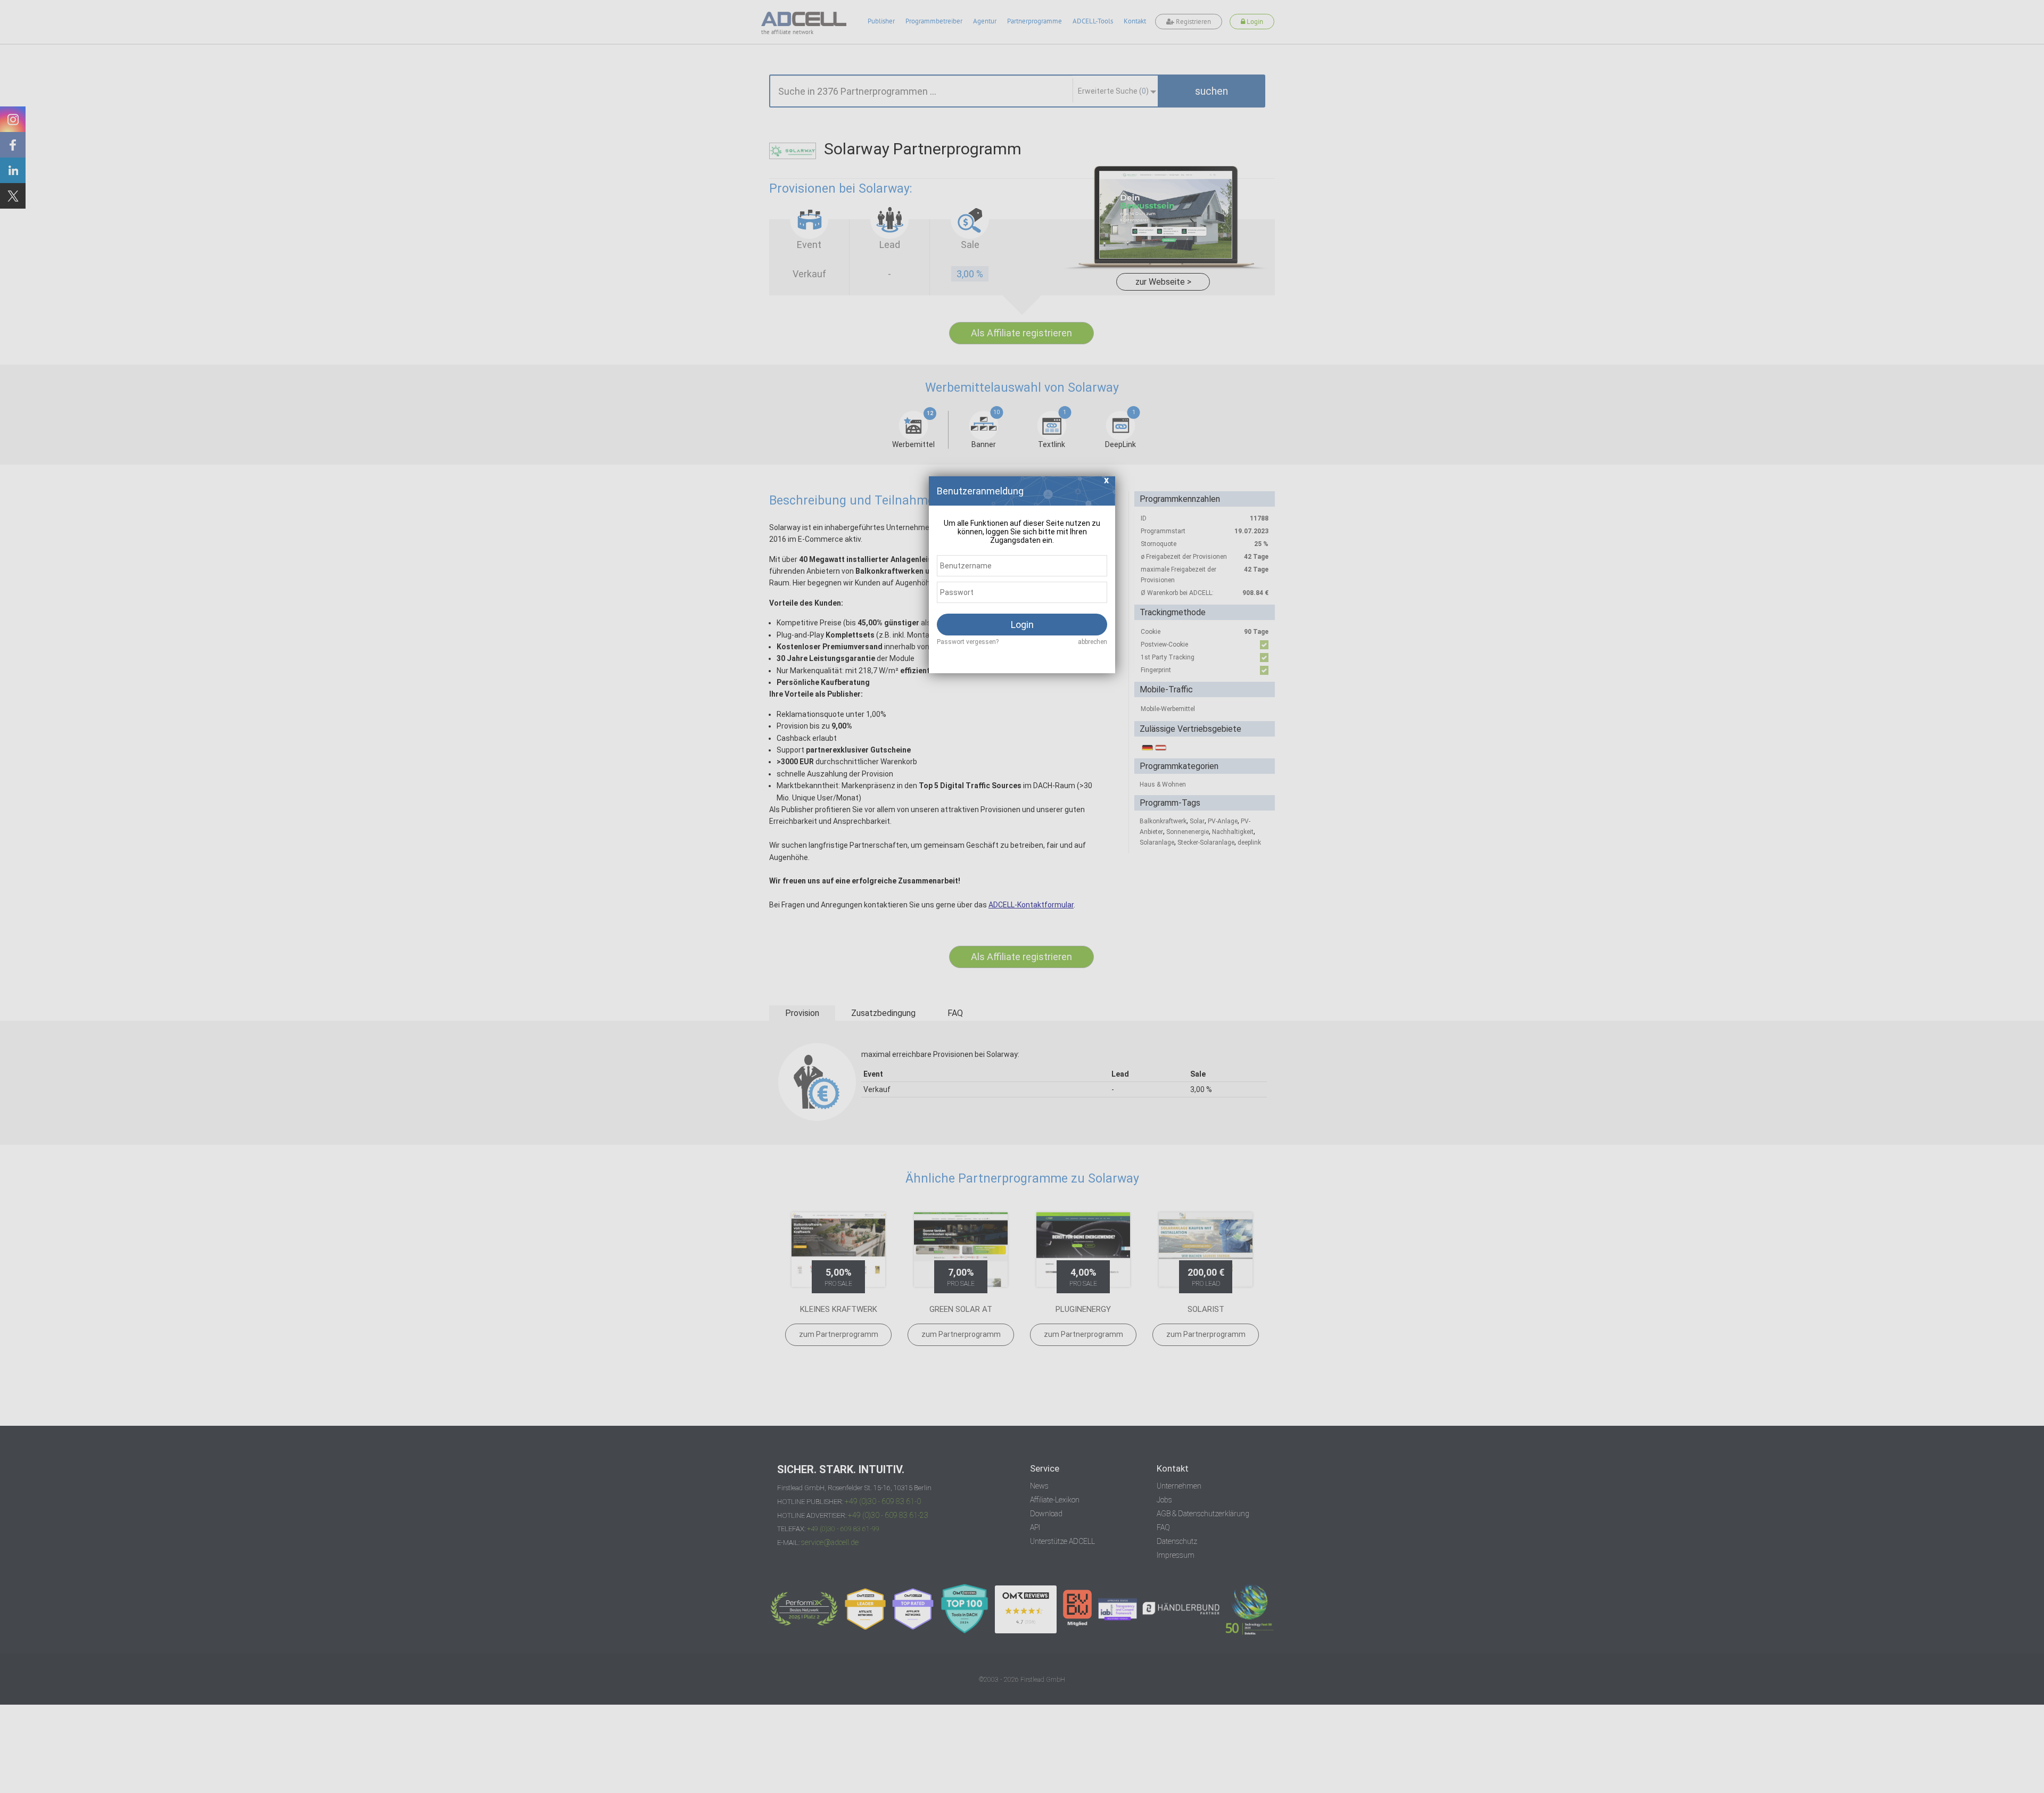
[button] (1107, 483)
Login (1022, 625)
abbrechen (1093, 642)
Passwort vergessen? (968, 642)
